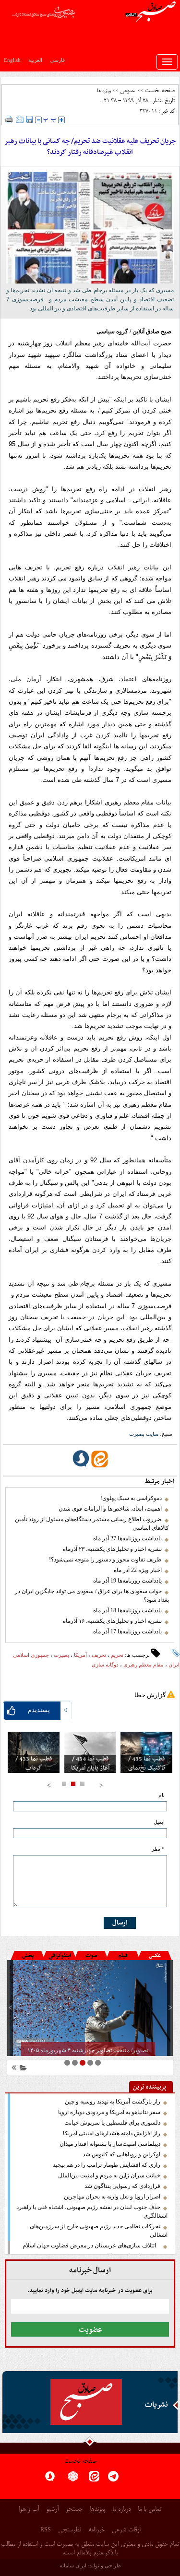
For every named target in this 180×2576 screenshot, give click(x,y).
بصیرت (61, 1655)
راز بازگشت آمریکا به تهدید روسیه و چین (113, 2102)
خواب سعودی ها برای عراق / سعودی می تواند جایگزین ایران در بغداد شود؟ (92, 1595)
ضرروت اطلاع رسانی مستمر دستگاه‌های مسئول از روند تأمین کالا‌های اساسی (92, 1524)
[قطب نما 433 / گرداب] (34, 1752)
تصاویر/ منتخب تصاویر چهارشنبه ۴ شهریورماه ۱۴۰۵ (88, 2050)
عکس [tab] (155, 1956)
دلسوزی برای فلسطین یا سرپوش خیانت (112, 2123)
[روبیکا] (73, 2479)
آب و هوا (29, 2510)
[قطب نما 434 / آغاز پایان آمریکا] (90, 1752)
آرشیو (52, 2510)
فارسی (57, 60)
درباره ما (121, 2510)
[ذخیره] (29, 119)
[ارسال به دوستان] (20, 119)
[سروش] (50, 2479)
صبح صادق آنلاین (152, 331)
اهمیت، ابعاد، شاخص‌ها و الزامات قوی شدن (110, 1509)
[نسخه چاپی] (9, 119)
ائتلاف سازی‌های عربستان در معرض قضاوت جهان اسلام (91, 2245)
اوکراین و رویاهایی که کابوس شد (121, 2154)
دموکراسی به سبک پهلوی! (131, 1498)
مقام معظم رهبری (144, 1665)
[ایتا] (94, 2479)
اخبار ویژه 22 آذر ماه (138, 1570)
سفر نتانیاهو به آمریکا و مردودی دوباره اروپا (109, 2112)
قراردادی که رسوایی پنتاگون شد (122, 2186)
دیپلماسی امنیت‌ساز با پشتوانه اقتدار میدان (110, 2144)
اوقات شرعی (126, 2530)
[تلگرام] (113, 2479)
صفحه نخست (160, 91)
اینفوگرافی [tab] (60, 1956)
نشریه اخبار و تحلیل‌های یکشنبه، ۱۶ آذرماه (112, 1621)
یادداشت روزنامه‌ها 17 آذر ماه (127, 1631)
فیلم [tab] (123, 1956)
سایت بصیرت (144, 1434)
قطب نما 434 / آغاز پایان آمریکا (90, 1764)
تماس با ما (150, 2510)
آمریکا (80, 1655)
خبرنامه (96, 2530)
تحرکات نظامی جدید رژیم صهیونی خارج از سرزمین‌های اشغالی (99, 2231)
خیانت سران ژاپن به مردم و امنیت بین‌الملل (109, 2175)
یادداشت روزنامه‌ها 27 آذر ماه (127, 1538)
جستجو (74, 2510)
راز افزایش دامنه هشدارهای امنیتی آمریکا (112, 2133)
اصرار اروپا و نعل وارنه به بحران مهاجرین (112, 2197)
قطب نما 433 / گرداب (34, 1764)
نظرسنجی (70, 2530)
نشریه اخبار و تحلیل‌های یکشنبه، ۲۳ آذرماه (112, 1549)
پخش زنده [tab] (28, 1957)
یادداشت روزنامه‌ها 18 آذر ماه (127, 1610)
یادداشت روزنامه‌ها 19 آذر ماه (127, 1581)
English (12, 60)
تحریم (117, 1655)
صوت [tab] (91, 1956)
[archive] (22, 2069)
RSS (46, 2529)
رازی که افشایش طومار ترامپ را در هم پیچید (107, 2165)
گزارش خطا (150, 1695)
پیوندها (97, 2510)
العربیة (35, 60)
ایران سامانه (73, 2565)
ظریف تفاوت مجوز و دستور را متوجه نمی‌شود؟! (105, 1560)
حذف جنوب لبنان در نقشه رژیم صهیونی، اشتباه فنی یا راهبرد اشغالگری (92, 2211)
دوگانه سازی (105, 1665)
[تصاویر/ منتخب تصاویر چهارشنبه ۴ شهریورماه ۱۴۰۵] (90, 2008)
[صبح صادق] (86, 2402)
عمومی (127, 91)
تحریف (99, 1655)
